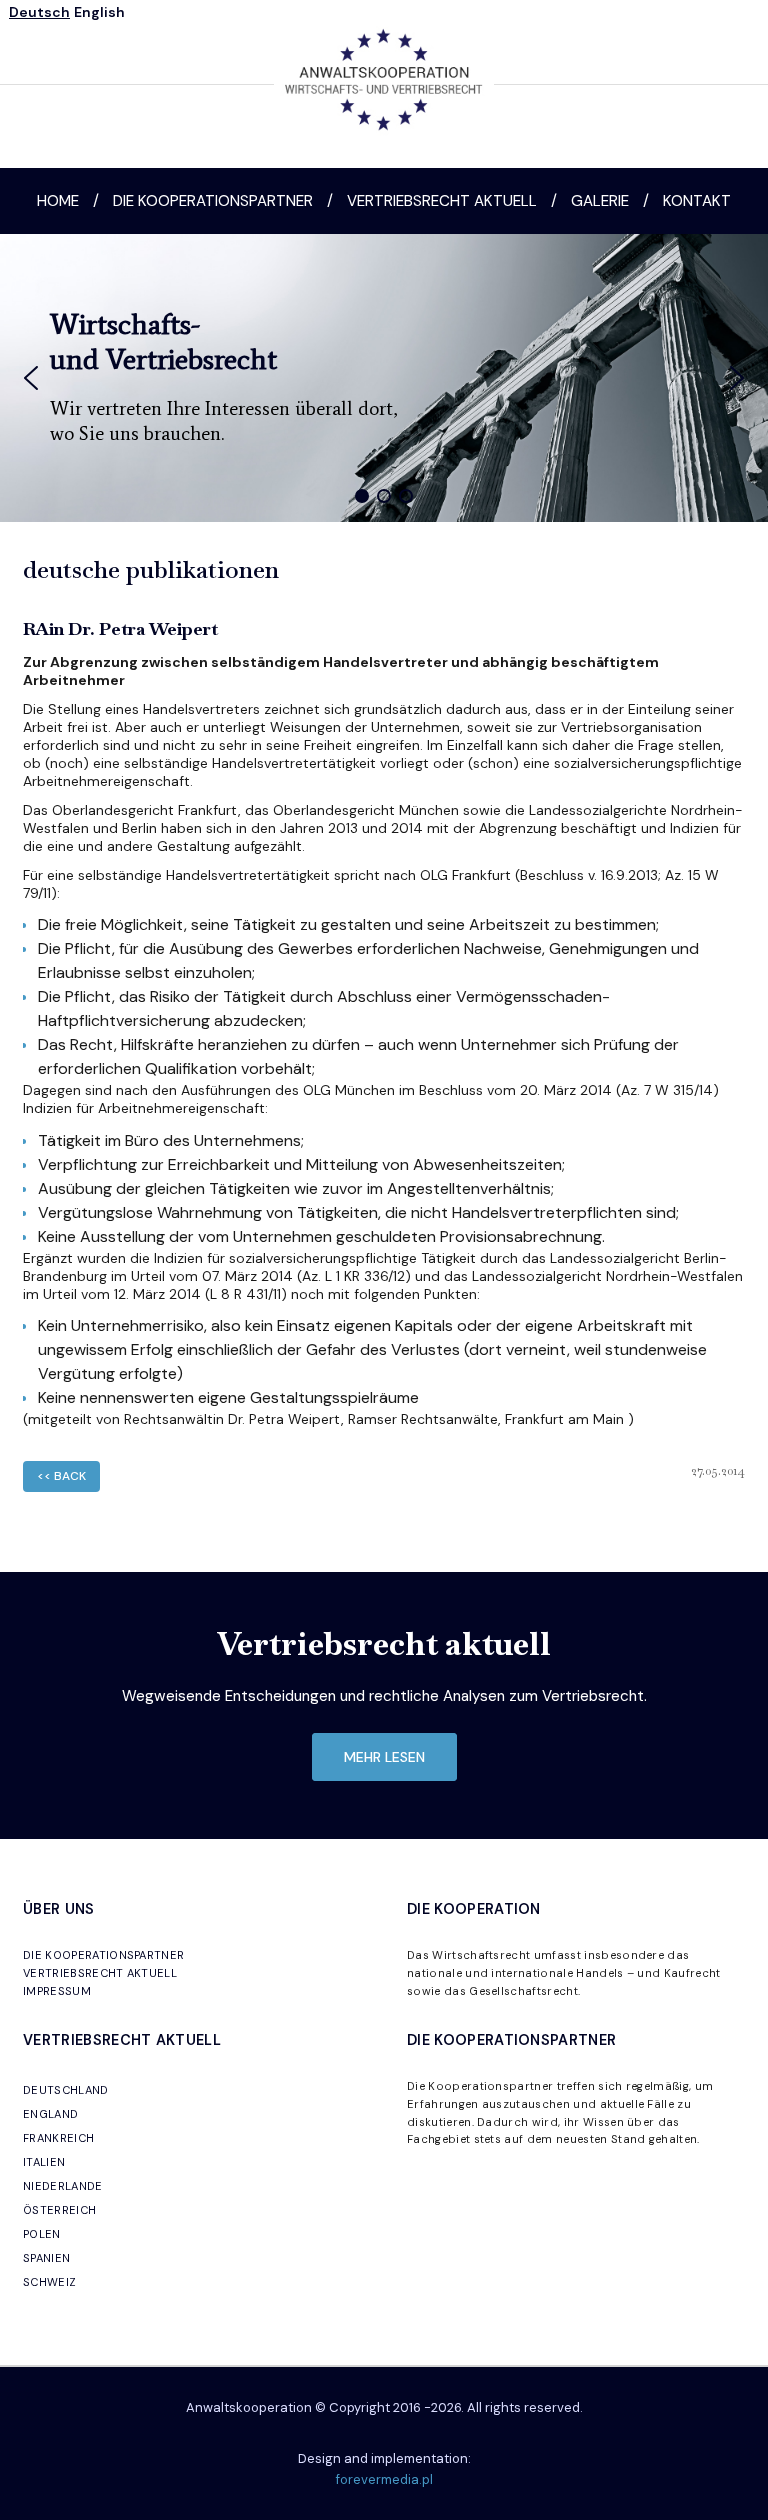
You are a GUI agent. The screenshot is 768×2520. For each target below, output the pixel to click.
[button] (31, 378)
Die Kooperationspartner (213, 201)
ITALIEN (44, 2162)
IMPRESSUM (57, 1991)
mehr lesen (384, 1757)
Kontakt (697, 201)
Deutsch (39, 12)
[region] (384, 378)
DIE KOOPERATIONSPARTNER (103, 1955)
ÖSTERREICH (59, 2210)
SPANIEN (46, 2258)
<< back (61, 1476)
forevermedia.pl (384, 2479)
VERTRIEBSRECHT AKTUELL (100, 1973)
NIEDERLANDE (63, 2186)
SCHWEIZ (49, 2282)
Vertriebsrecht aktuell (442, 201)
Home (58, 201)
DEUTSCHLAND (66, 2090)
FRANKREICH (58, 2138)
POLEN (42, 2234)
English (99, 12)
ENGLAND (50, 2114)
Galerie (600, 201)
